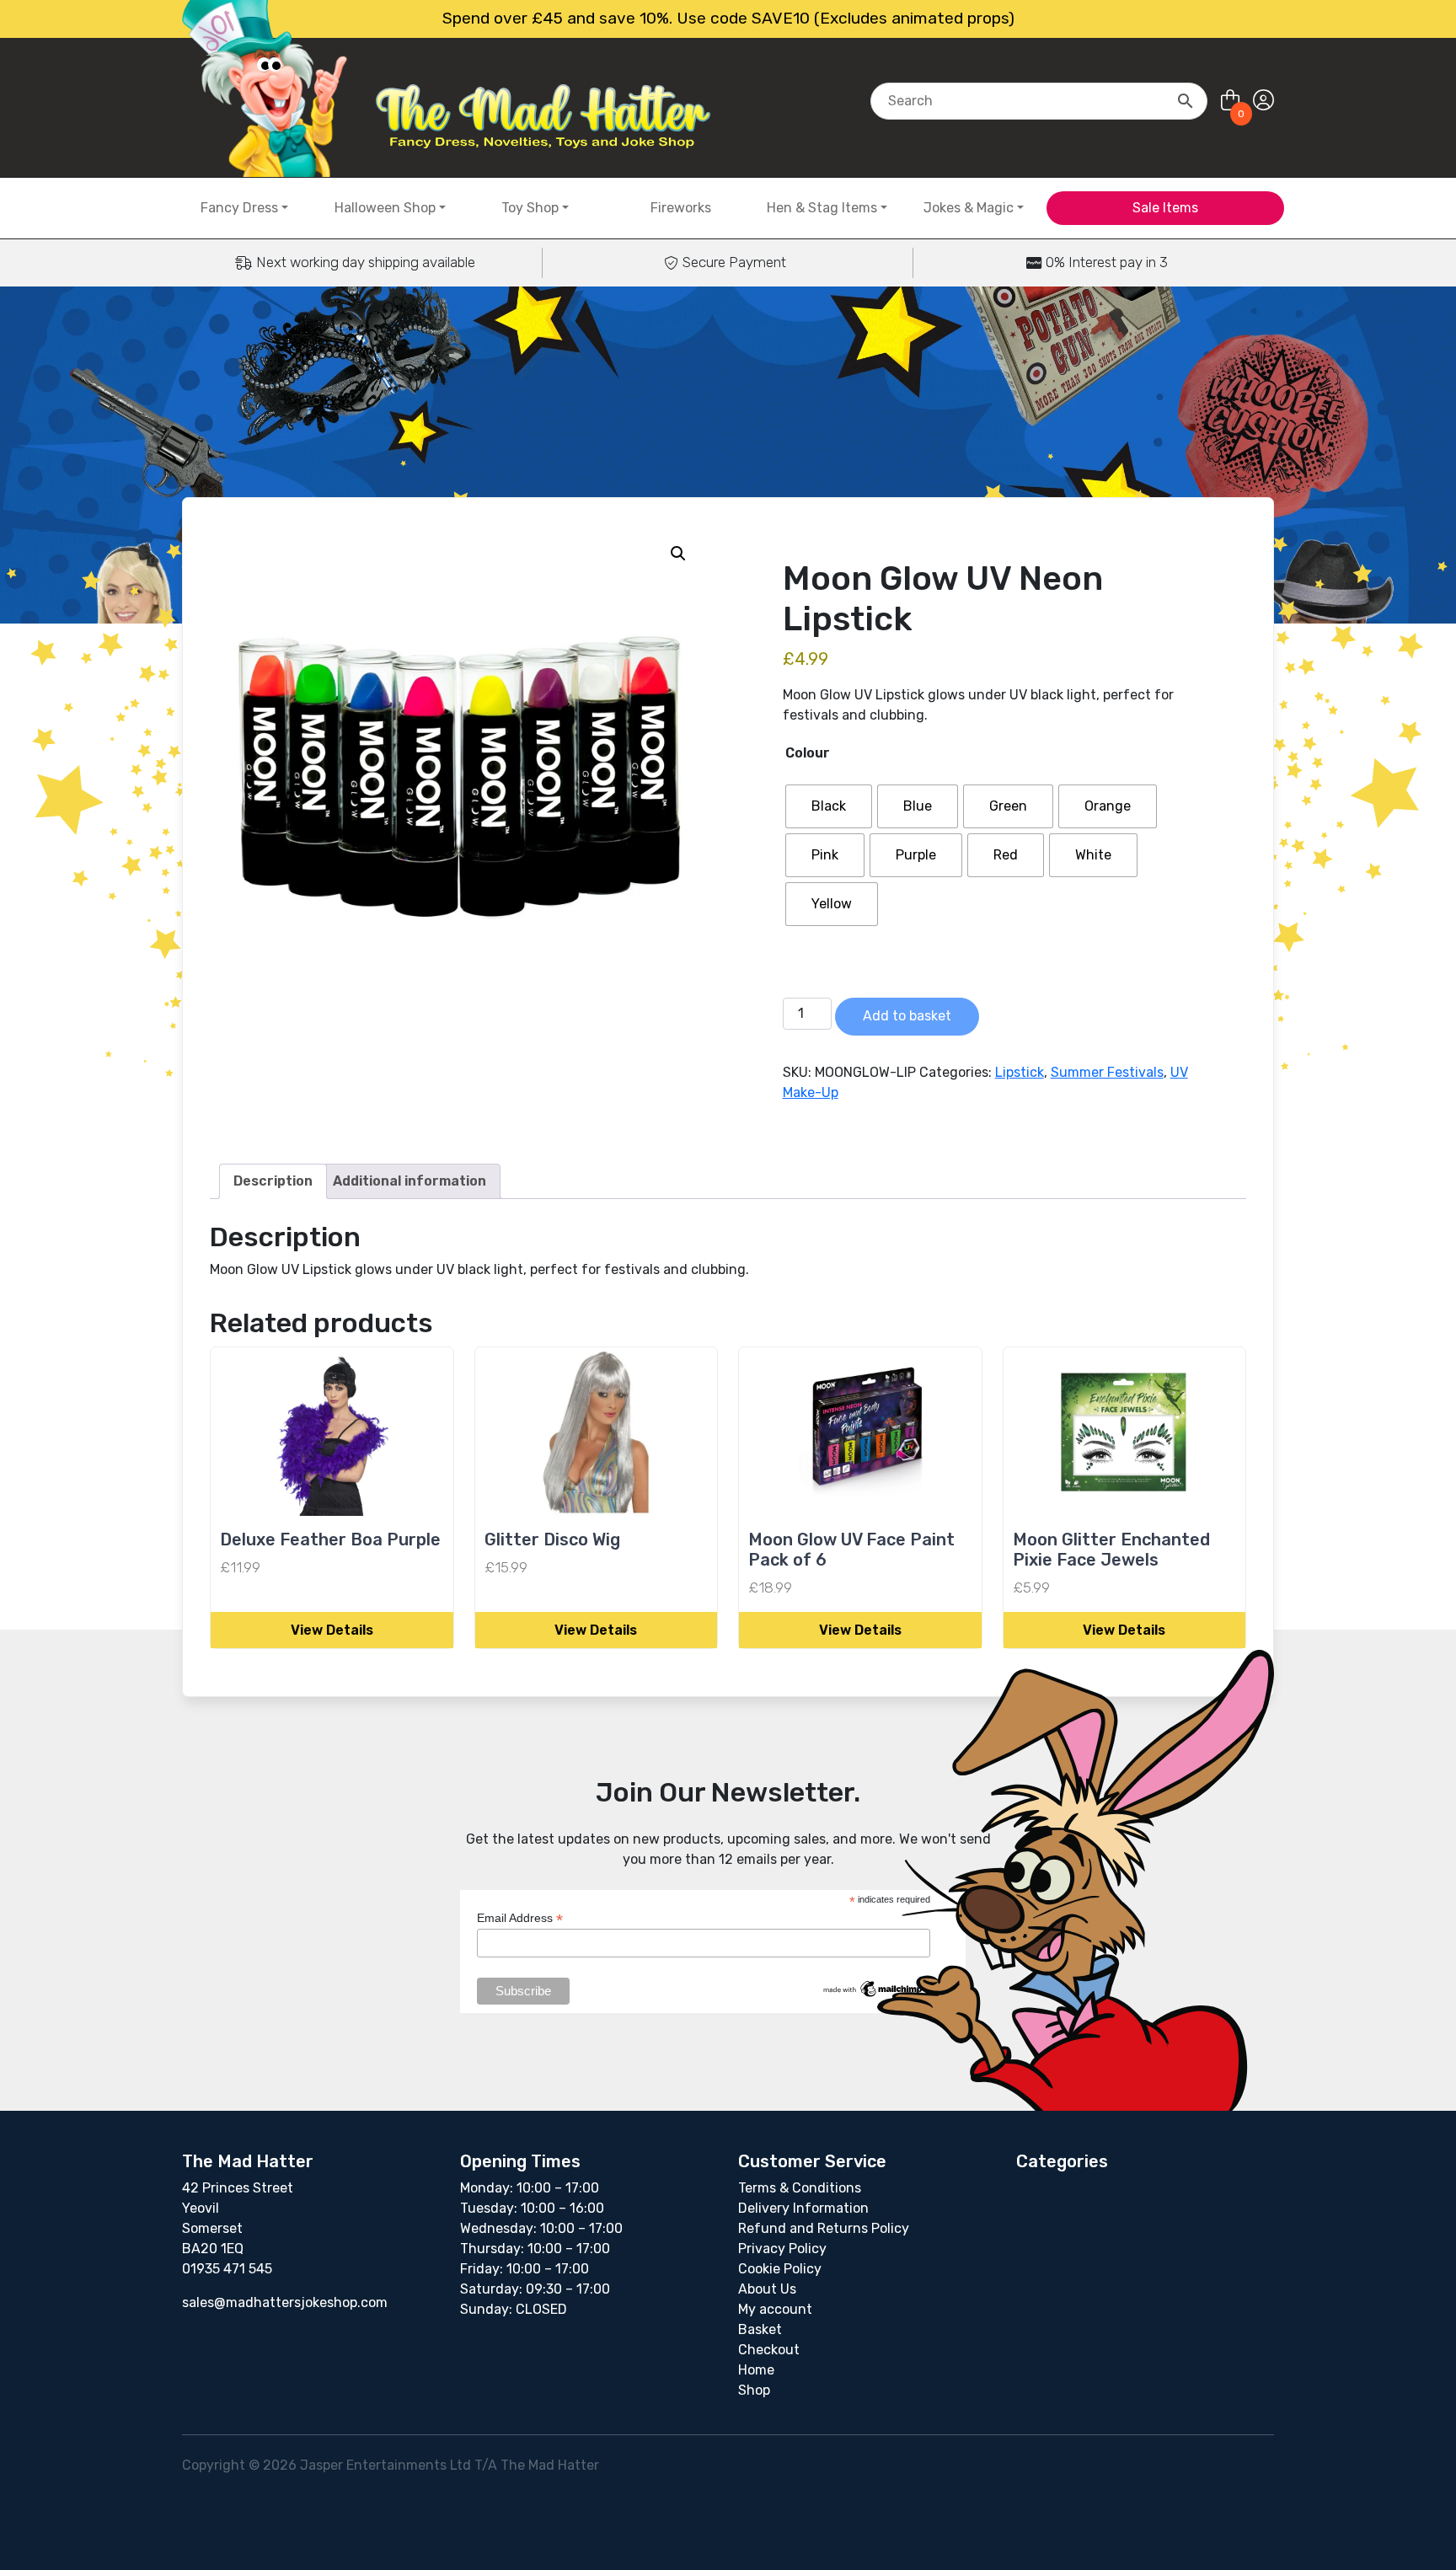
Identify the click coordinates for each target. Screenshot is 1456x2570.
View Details (332, 1630)
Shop (754, 2390)
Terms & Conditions (800, 2188)
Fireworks (681, 208)
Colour (808, 753)
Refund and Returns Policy (824, 2228)
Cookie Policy (780, 2269)
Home (756, 2370)
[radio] (829, 806)
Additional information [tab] (409, 1181)
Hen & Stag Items (822, 208)
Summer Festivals (1107, 1072)
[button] (678, 554)
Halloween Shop (385, 208)
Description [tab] (273, 1181)
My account (775, 2309)
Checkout (769, 2350)
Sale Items (1165, 208)
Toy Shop (530, 208)
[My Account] (1263, 101)
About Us (767, 2289)
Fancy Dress (239, 208)
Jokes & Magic (969, 208)
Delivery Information (803, 2208)
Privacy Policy (782, 2249)
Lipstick (1020, 1072)
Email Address (520, 1918)
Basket (760, 2329)
